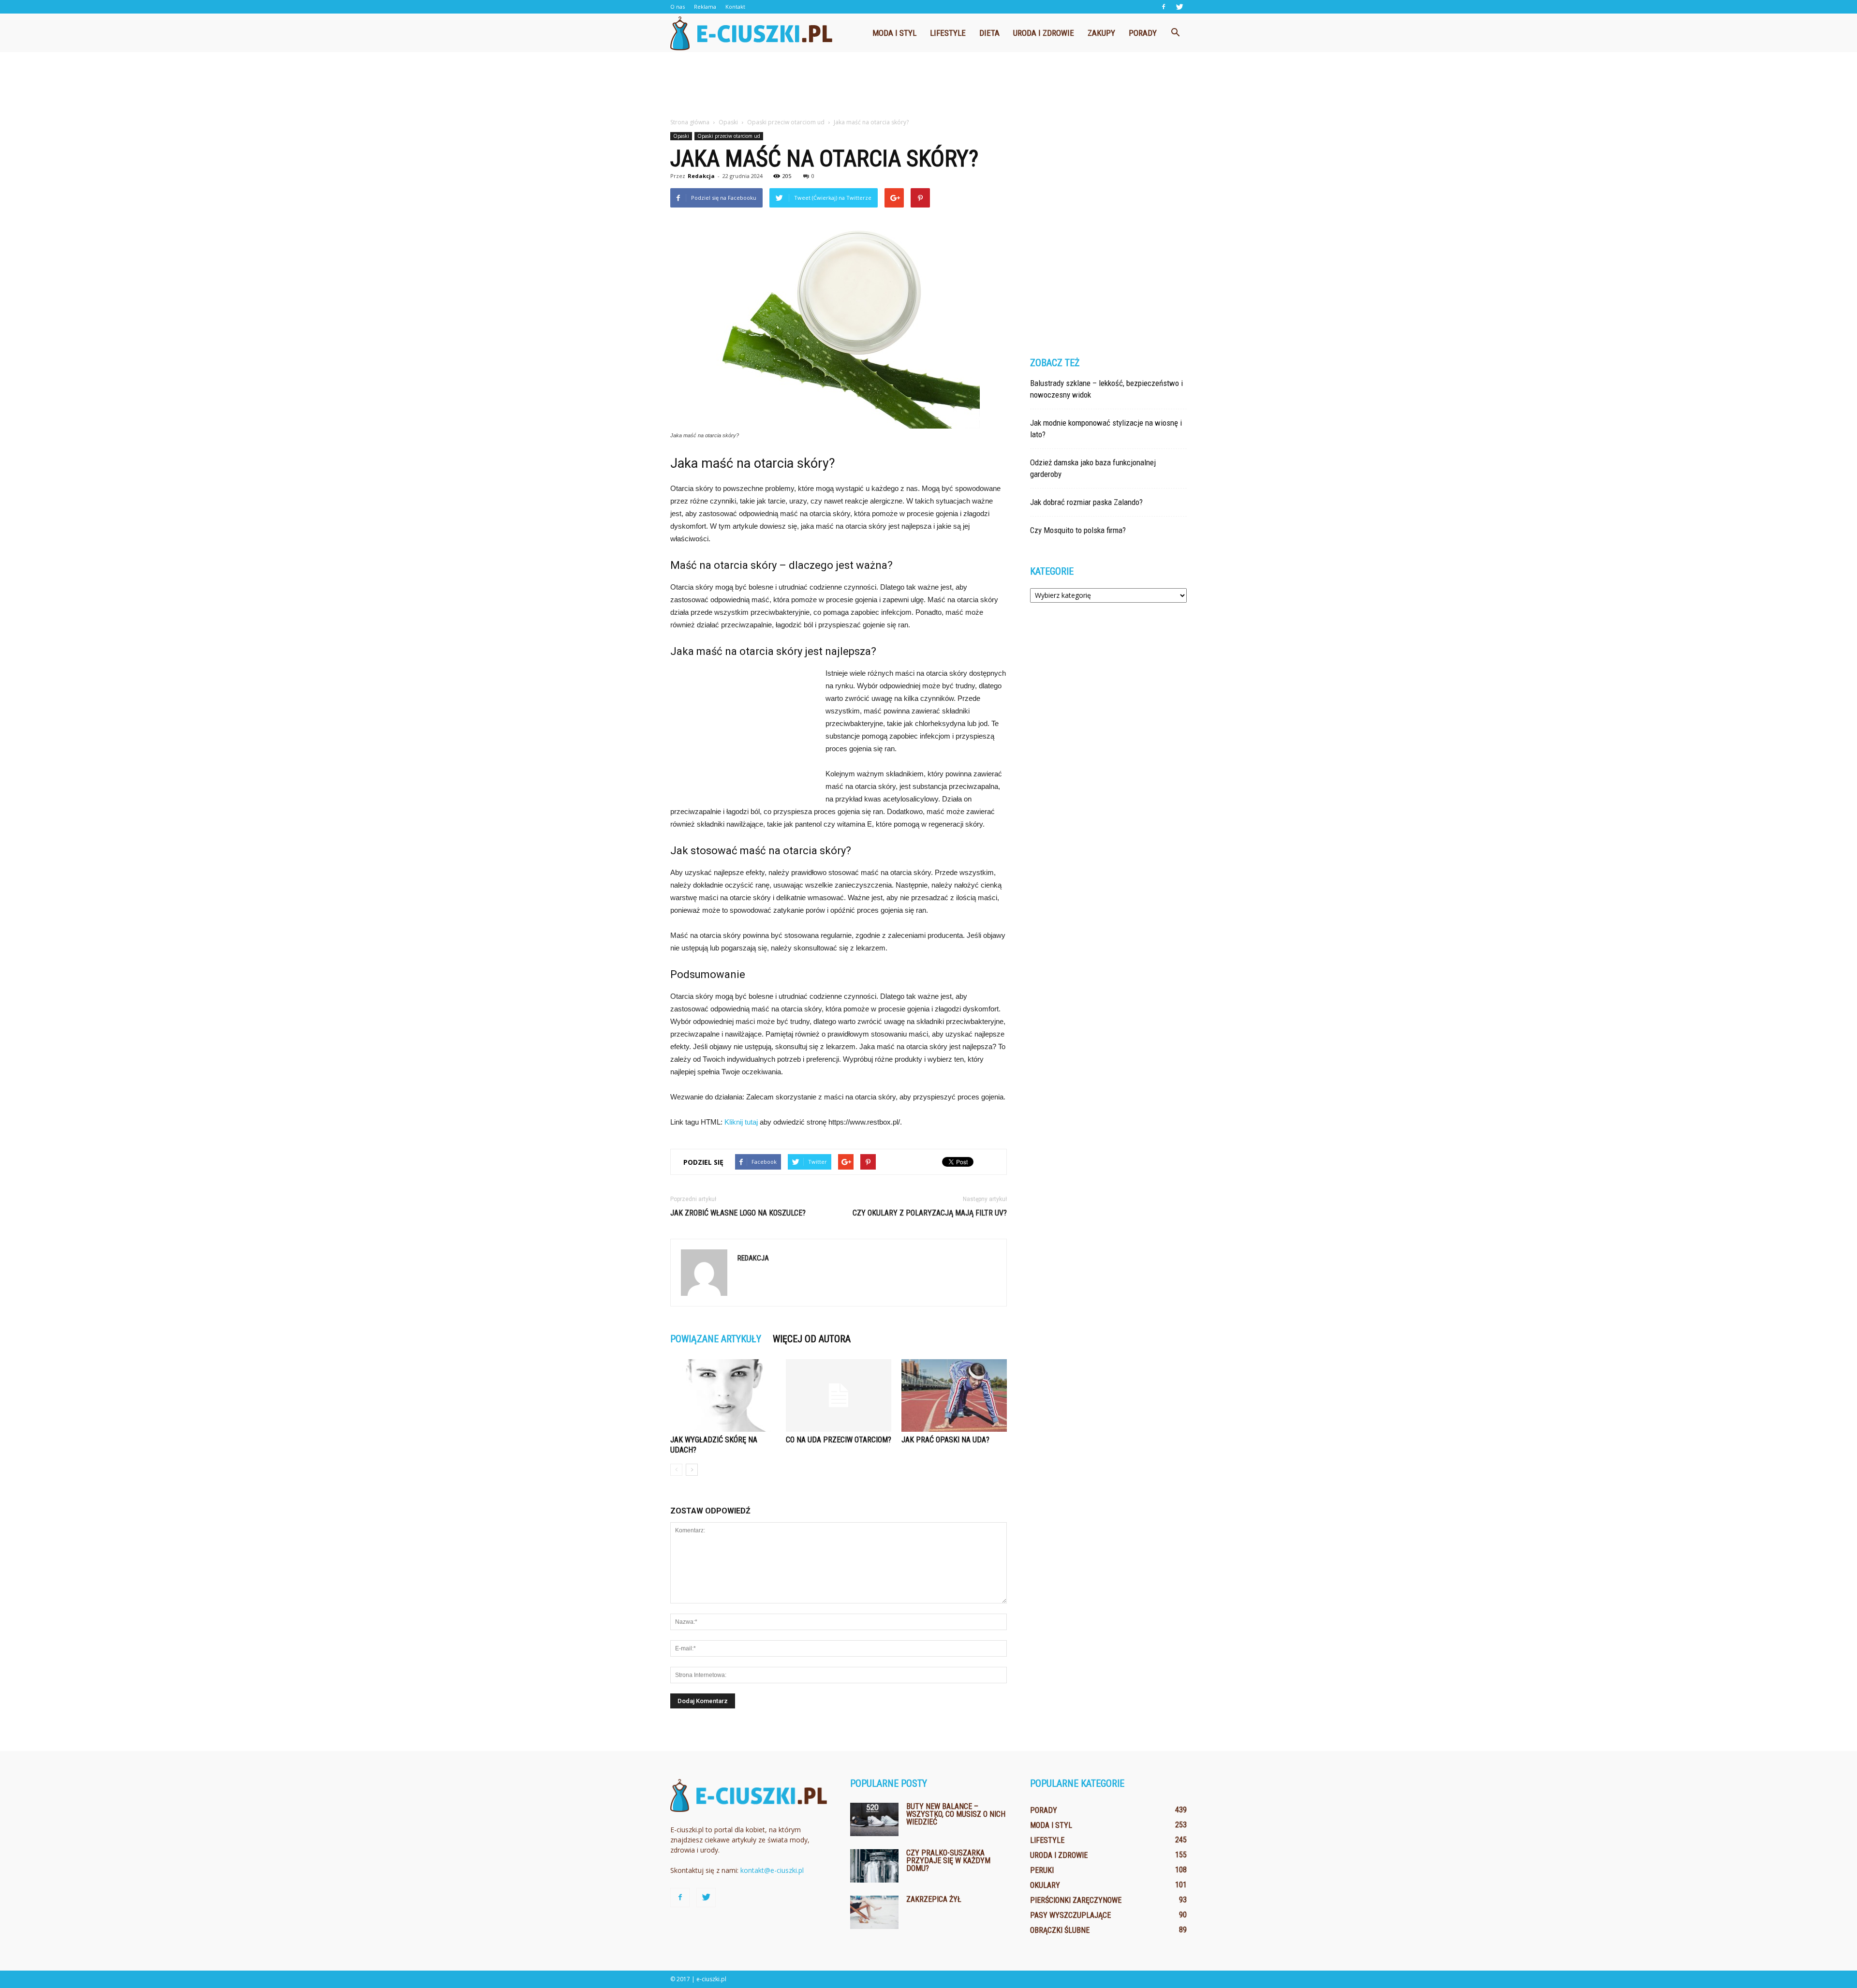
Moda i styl (894, 33)
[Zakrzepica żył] (874, 1912)
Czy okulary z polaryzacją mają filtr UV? (930, 1213)
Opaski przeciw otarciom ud (729, 136)
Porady (1143, 33)
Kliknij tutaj (741, 1122)
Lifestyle (948, 33)
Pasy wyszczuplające (1070, 1915)
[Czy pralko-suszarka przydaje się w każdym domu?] (874, 1866)
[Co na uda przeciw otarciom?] (839, 1395)
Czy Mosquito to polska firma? (1078, 530)
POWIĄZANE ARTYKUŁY (716, 1339)
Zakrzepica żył (934, 1899)
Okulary (1045, 1885)
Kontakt (735, 7)
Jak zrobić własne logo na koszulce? (738, 1213)
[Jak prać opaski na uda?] (954, 1395)
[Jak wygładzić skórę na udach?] (723, 1395)
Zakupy (1101, 33)
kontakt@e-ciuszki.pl (772, 1870)
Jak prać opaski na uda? (945, 1440)
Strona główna (690, 122)
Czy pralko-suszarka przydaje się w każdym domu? (948, 1861)
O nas (678, 7)
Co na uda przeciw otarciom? (839, 1440)
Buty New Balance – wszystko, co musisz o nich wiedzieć (956, 1814)
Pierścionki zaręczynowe (1076, 1900)
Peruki (1042, 1870)
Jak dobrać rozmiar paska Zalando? (1086, 502)
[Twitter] (1179, 7)
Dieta (989, 33)
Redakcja (701, 176)
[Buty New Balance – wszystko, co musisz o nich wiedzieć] (874, 1819)
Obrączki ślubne (1060, 1930)
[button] (1175, 33)
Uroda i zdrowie (1044, 33)
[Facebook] (1164, 7)
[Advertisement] (928, 86)
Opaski (681, 136)
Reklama (705, 7)
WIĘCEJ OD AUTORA (812, 1339)
